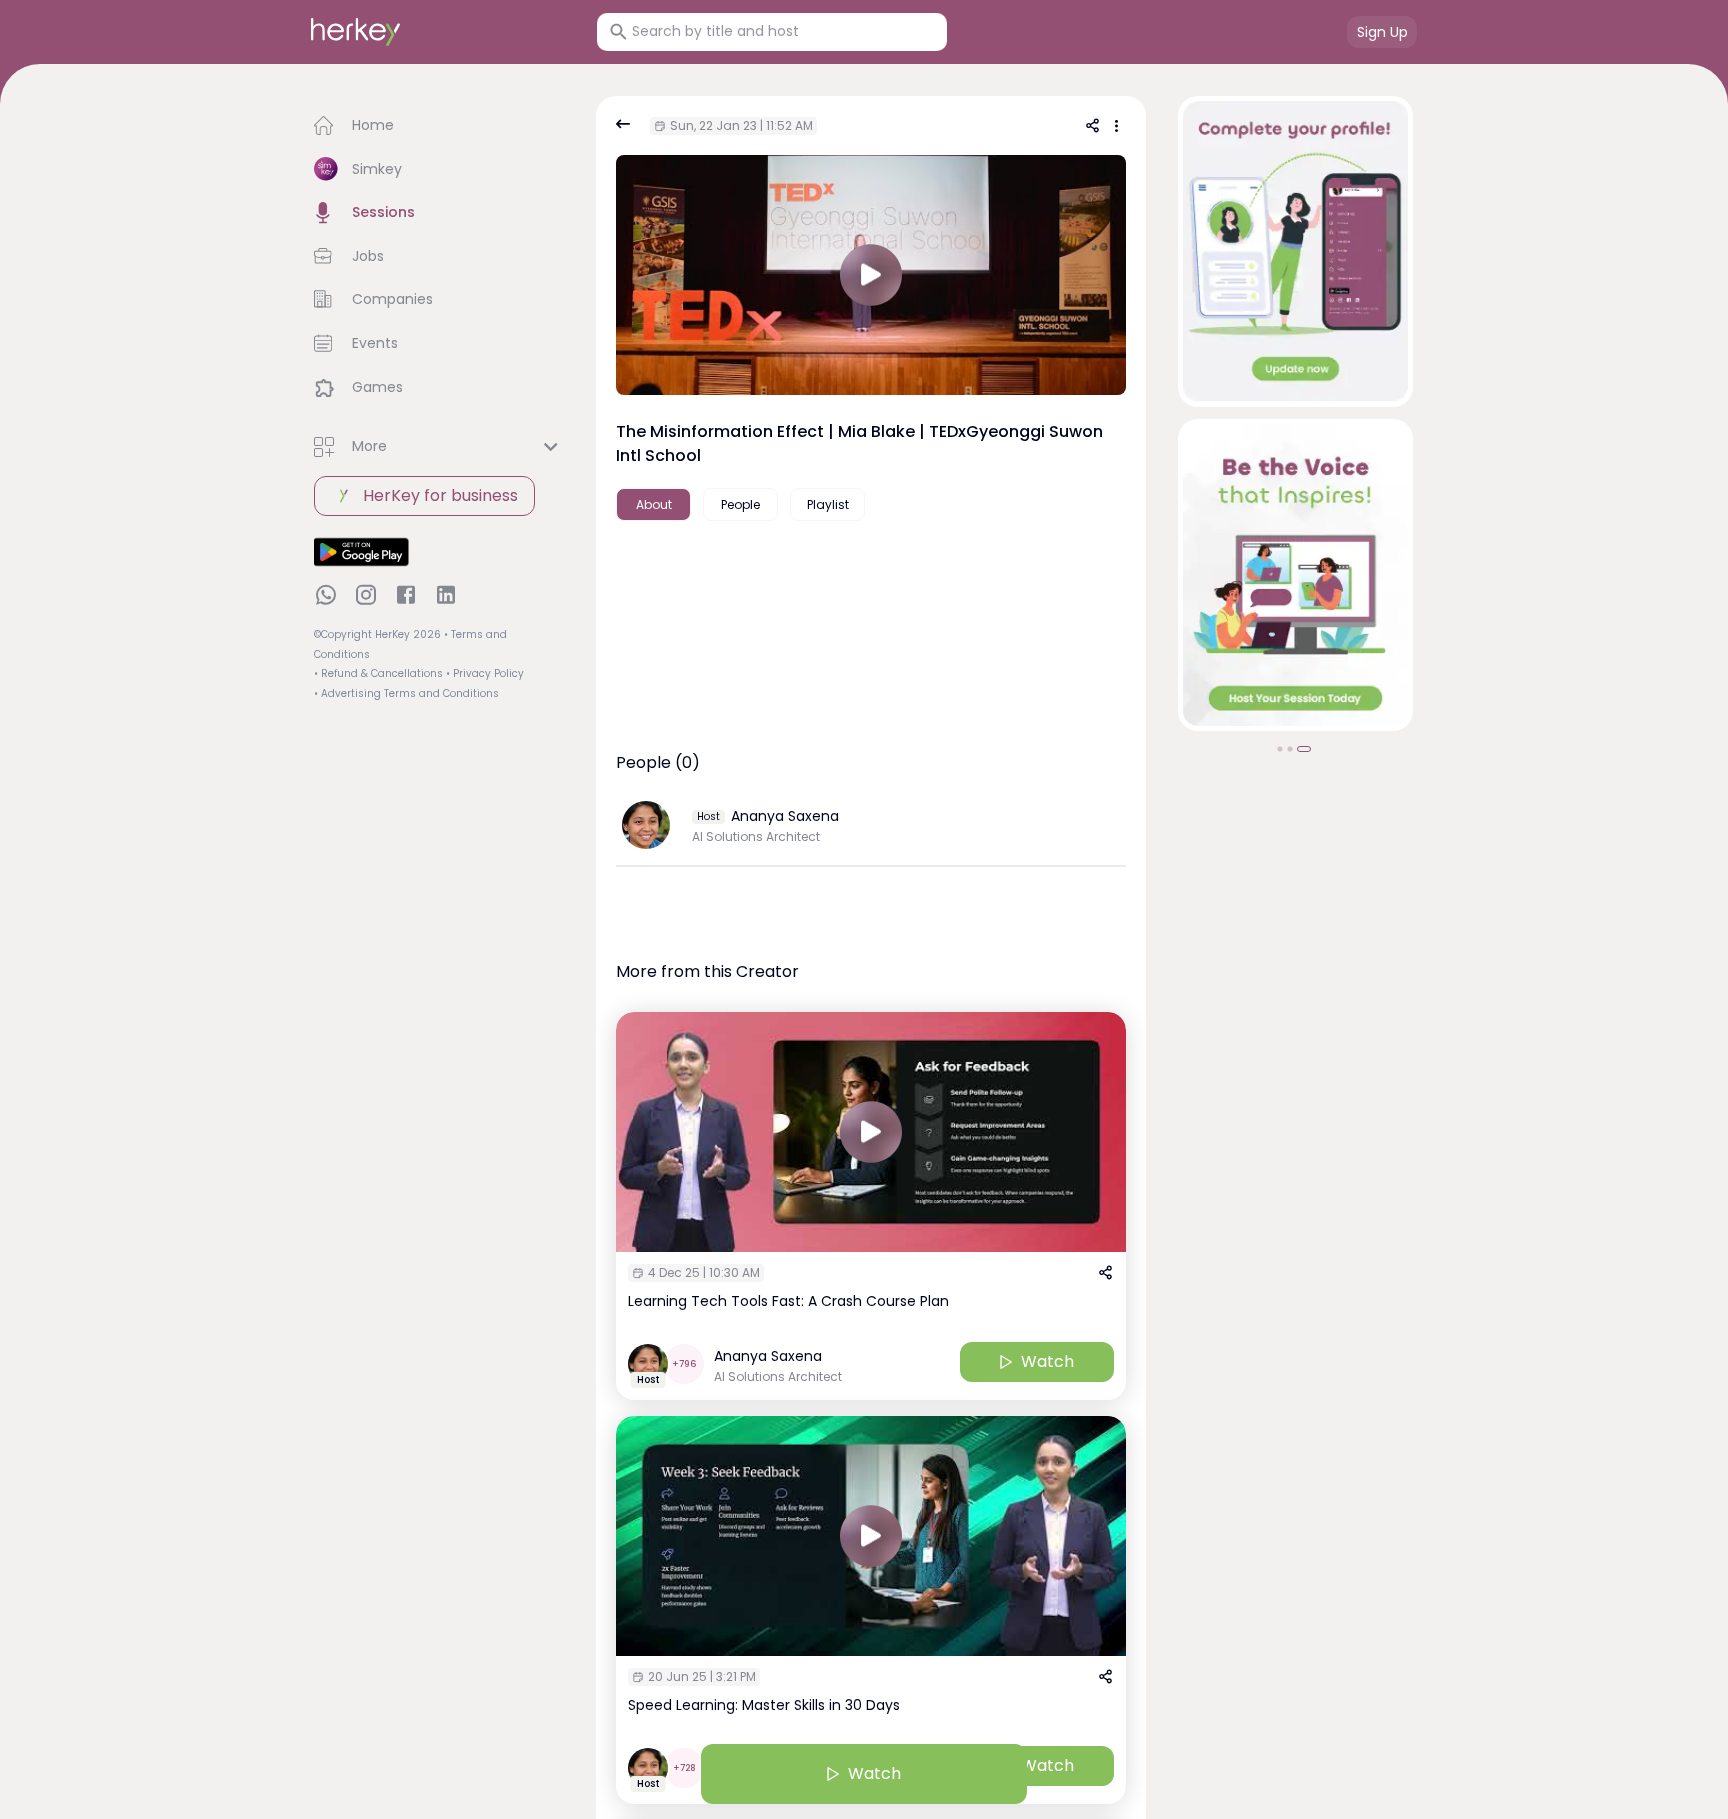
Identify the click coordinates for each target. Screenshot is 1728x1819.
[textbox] (871, 579)
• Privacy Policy (485, 673)
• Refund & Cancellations (378, 673)
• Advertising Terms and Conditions (406, 693)
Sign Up (1382, 32)
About (654, 504)
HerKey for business (440, 495)
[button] (439, 126)
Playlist (828, 504)
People (740, 504)
